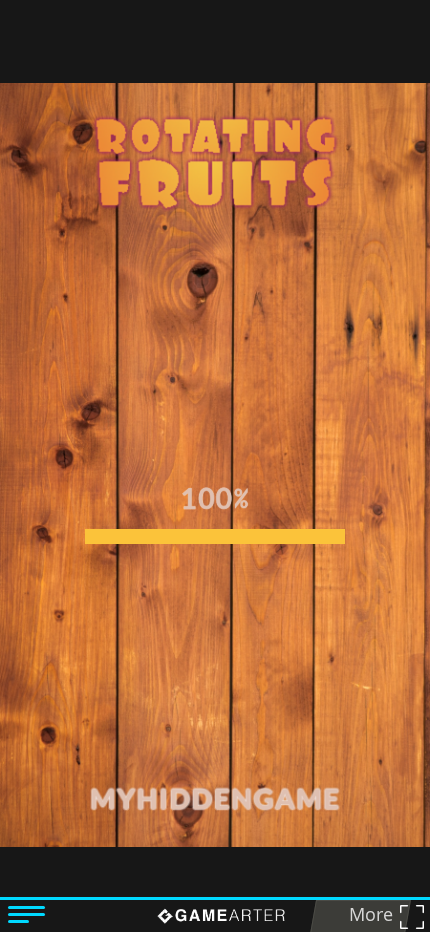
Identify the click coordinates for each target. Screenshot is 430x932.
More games (365, 917)
